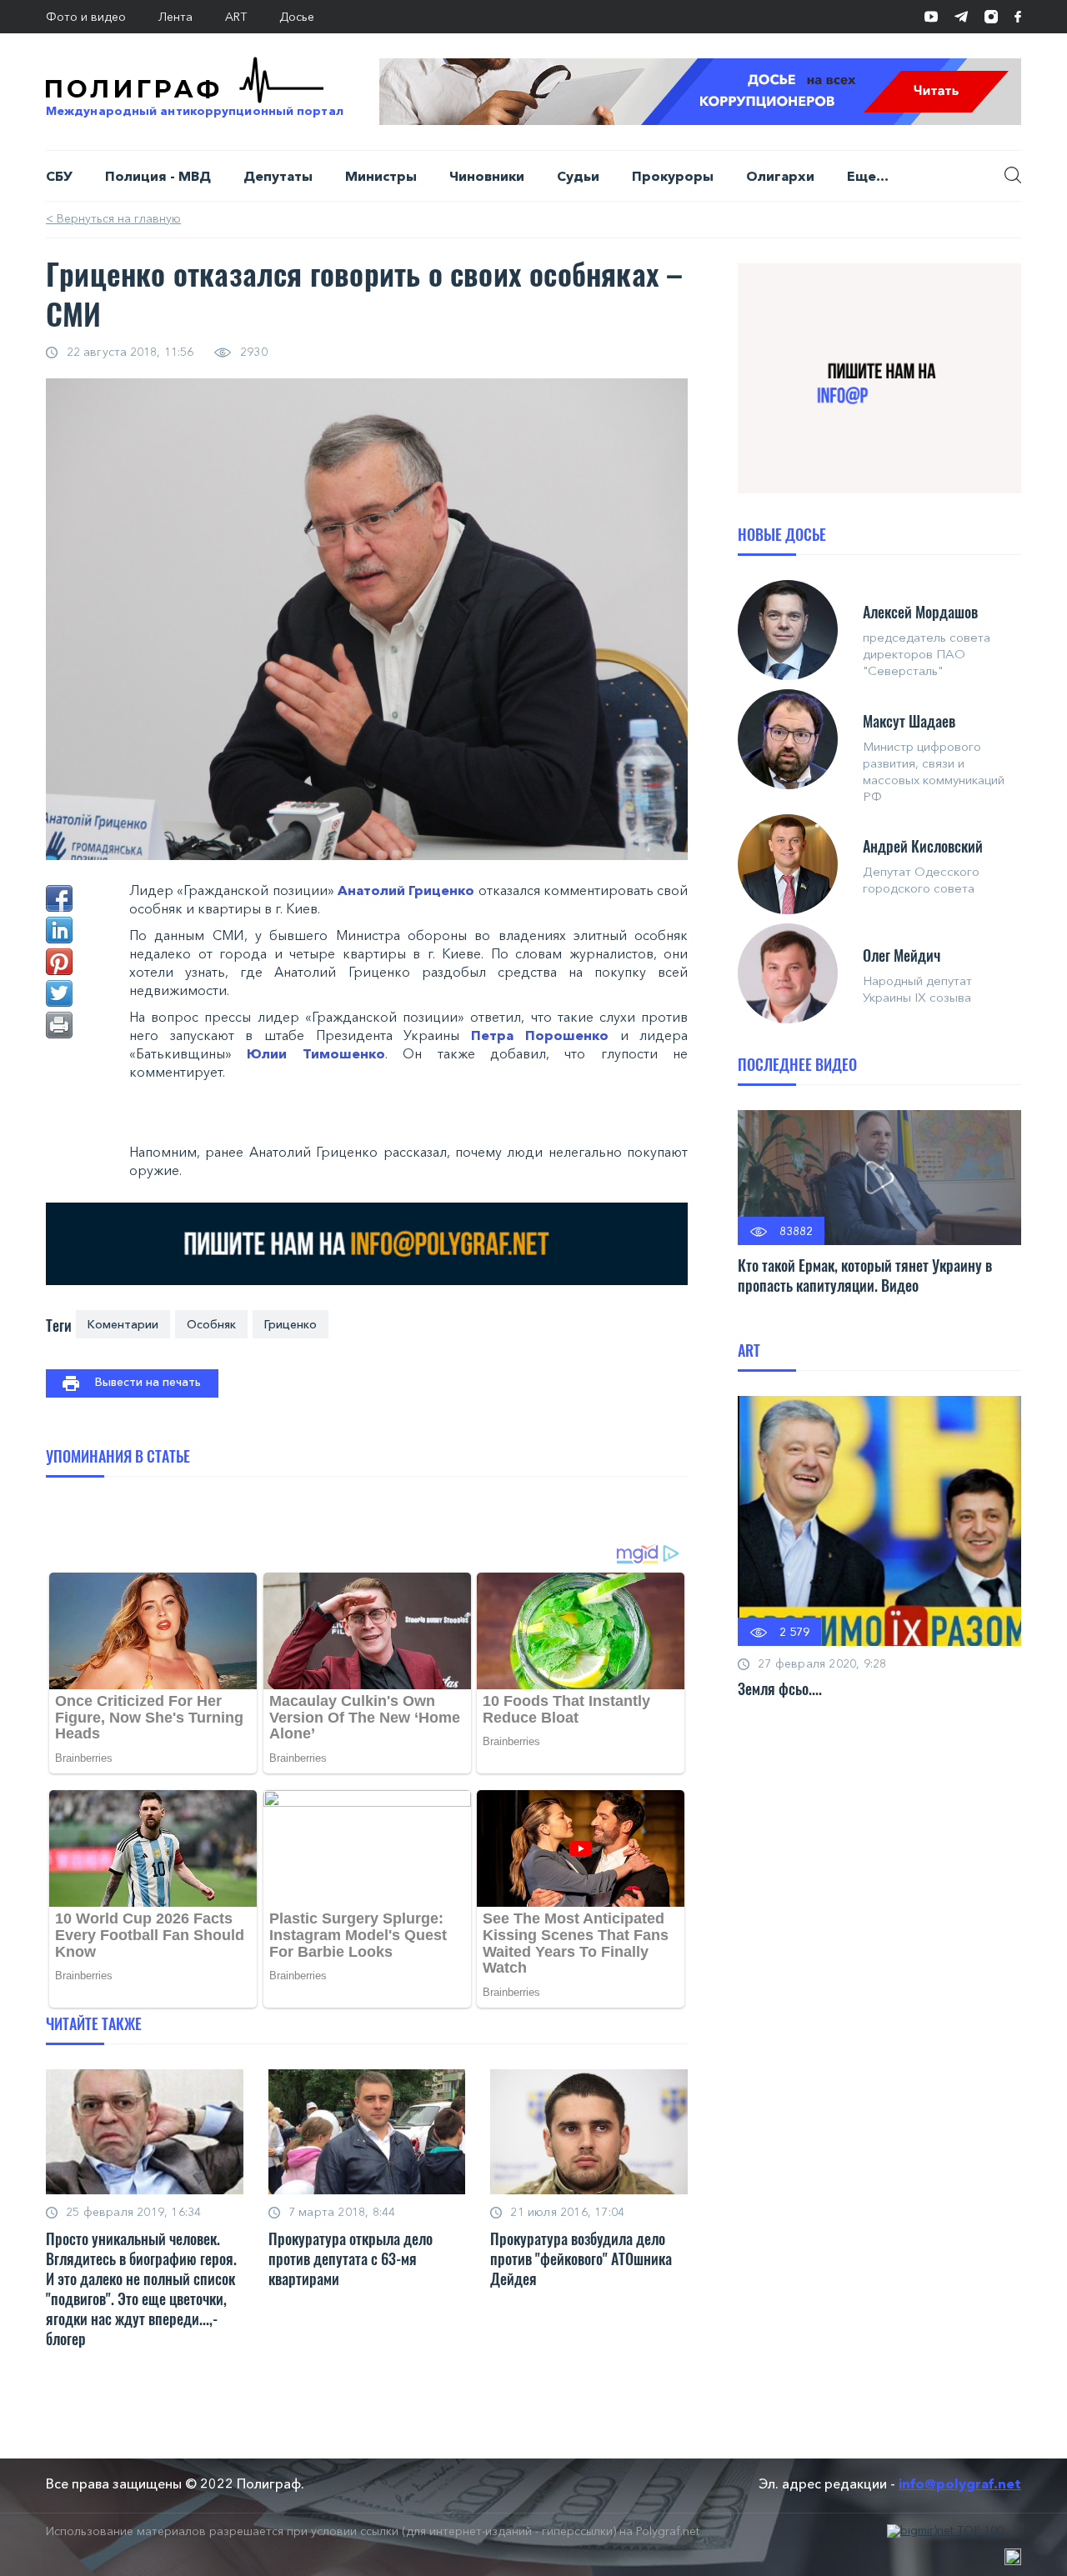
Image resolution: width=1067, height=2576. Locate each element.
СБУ (59, 176)
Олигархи (780, 176)
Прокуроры (673, 176)
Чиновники (487, 176)
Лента (175, 17)
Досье (297, 17)
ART (236, 17)
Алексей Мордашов (920, 612)
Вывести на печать (148, 1382)
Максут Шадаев (909, 721)
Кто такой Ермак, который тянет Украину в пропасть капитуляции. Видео (865, 1275)
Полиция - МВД (158, 176)
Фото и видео (86, 17)
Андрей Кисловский (923, 846)
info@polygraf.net (960, 2483)
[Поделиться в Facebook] (59, 898)
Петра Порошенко (540, 1035)
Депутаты (278, 176)
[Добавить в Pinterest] (59, 962)
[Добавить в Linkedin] (59, 930)
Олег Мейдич (902, 955)
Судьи (578, 176)
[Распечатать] (59, 1025)
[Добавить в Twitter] (59, 993)
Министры (381, 176)
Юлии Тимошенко (316, 1053)
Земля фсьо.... (780, 1688)
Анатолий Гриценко (406, 890)
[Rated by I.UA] (1013, 2557)
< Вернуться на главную (113, 218)
